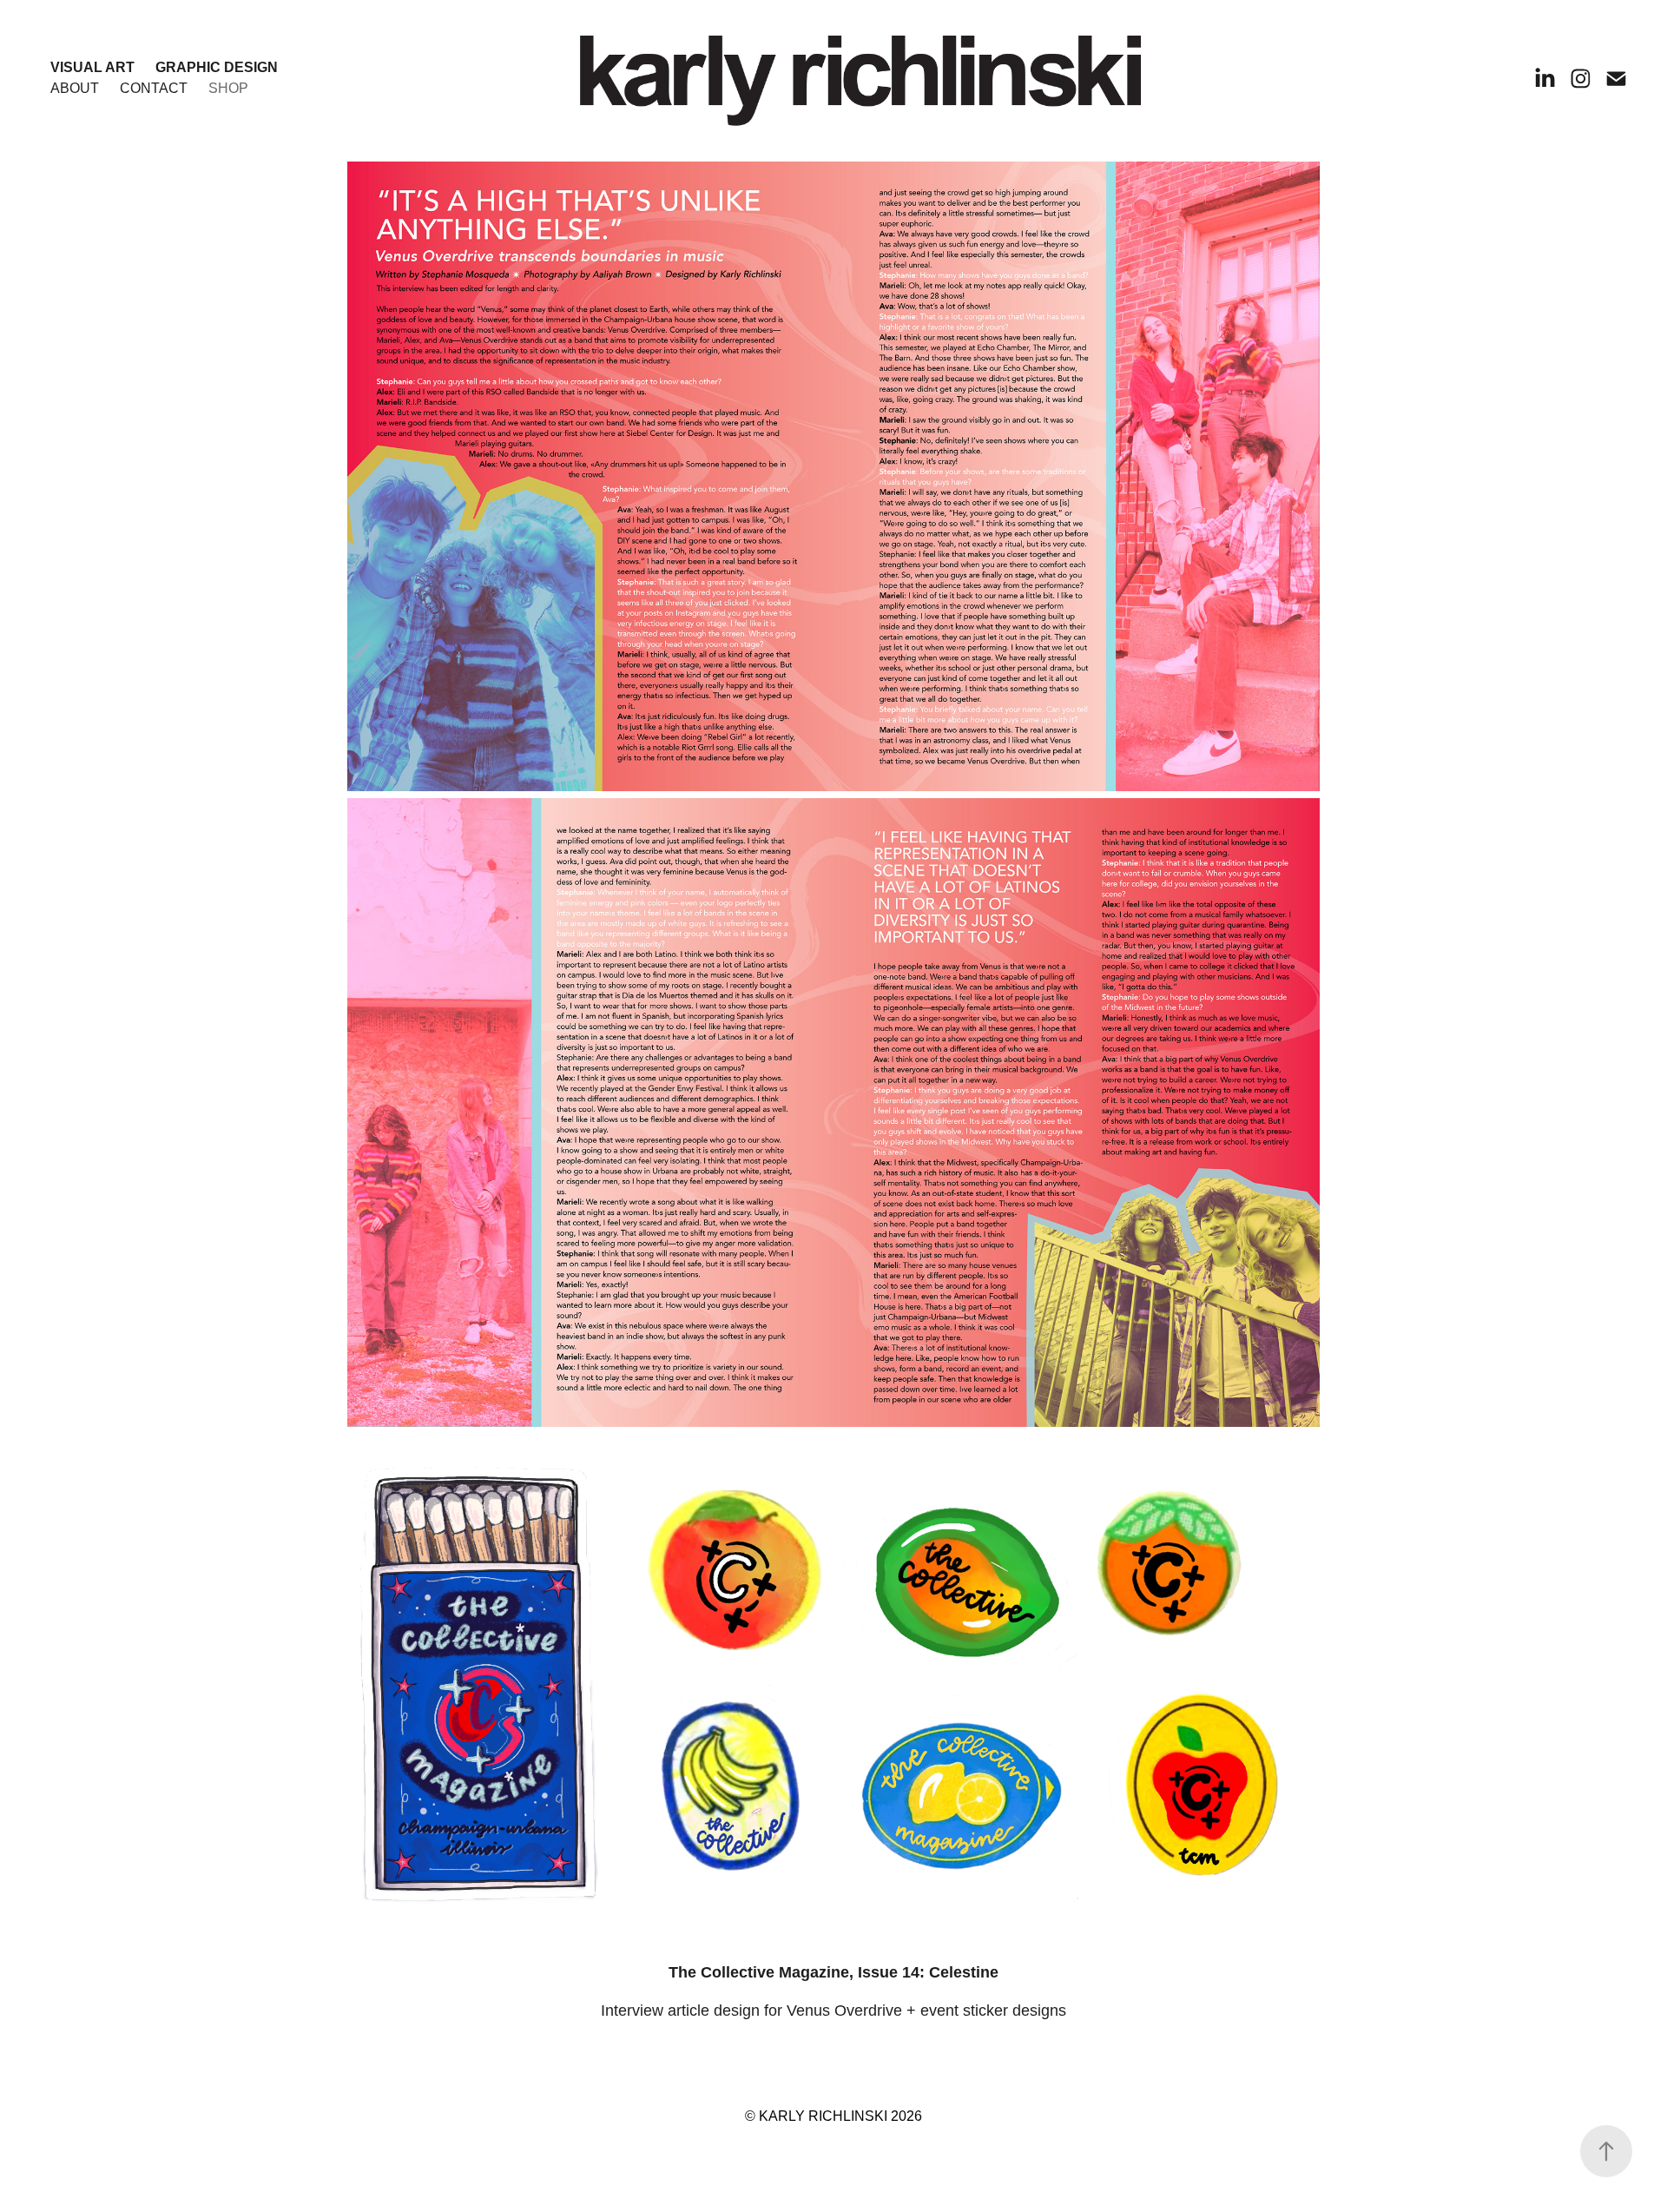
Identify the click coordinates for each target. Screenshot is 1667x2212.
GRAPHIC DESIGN (217, 67)
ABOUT (75, 88)
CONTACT (154, 88)
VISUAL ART (92, 67)
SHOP (228, 88)
